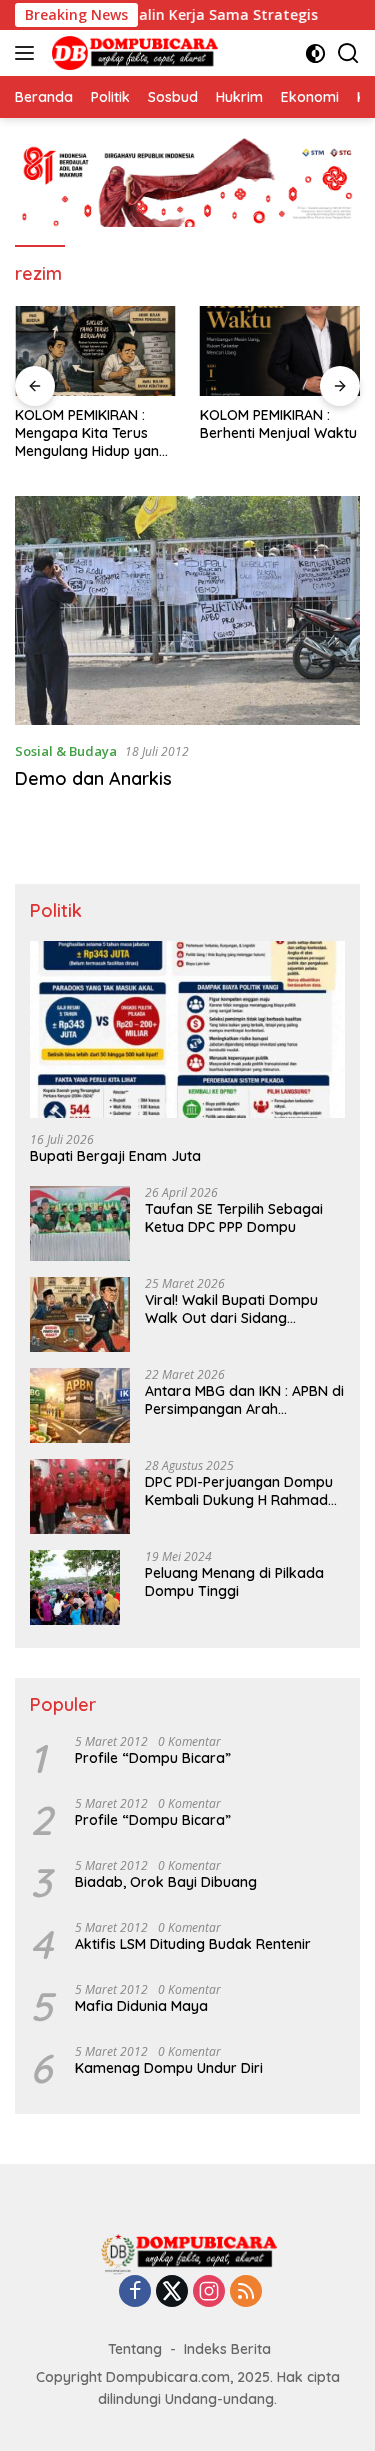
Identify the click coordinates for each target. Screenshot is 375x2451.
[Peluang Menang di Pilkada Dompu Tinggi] (75, 1587)
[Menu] (28, 53)
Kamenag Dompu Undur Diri (169, 2068)
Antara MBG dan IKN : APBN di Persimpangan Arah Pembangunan (244, 1400)
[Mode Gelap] (315, 53)
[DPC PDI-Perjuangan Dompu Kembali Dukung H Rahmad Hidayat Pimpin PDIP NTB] (80, 1496)
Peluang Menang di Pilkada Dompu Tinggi (234, 1582)
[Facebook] (135, 2292)
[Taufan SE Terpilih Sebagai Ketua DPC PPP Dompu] (80, 1223)
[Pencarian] (348, 53)
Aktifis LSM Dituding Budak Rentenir (193, 1944)
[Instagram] (209, 2292)
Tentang (135, 2349)
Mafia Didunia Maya (141, 2006)
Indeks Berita (227, 2349)
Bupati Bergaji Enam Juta (115, 1156)
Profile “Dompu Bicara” (153, 1758)
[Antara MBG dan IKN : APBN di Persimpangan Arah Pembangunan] (80, 1405)
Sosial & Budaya (66, 751)
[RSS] (246, 2292)
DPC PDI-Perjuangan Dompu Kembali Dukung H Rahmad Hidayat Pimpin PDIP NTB (239, 1491)
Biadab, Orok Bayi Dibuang (166, 1882)
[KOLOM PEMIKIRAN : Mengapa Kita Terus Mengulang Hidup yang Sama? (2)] (95, 351)
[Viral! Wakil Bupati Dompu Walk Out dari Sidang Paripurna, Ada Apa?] (80, 1314)
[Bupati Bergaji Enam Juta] (187, 1029)
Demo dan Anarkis (93, 778)
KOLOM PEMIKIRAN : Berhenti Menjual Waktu (278, 424)
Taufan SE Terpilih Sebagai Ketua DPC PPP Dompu (234, 1218)
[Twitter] (172, 2292)
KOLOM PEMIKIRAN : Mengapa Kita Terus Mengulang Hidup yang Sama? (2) (91, 433)
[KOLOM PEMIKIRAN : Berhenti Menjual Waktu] (280, 351)
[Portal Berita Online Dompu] (132, 53)
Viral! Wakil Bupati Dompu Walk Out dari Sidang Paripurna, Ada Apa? (231, 1309)
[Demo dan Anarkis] (187, 610)
